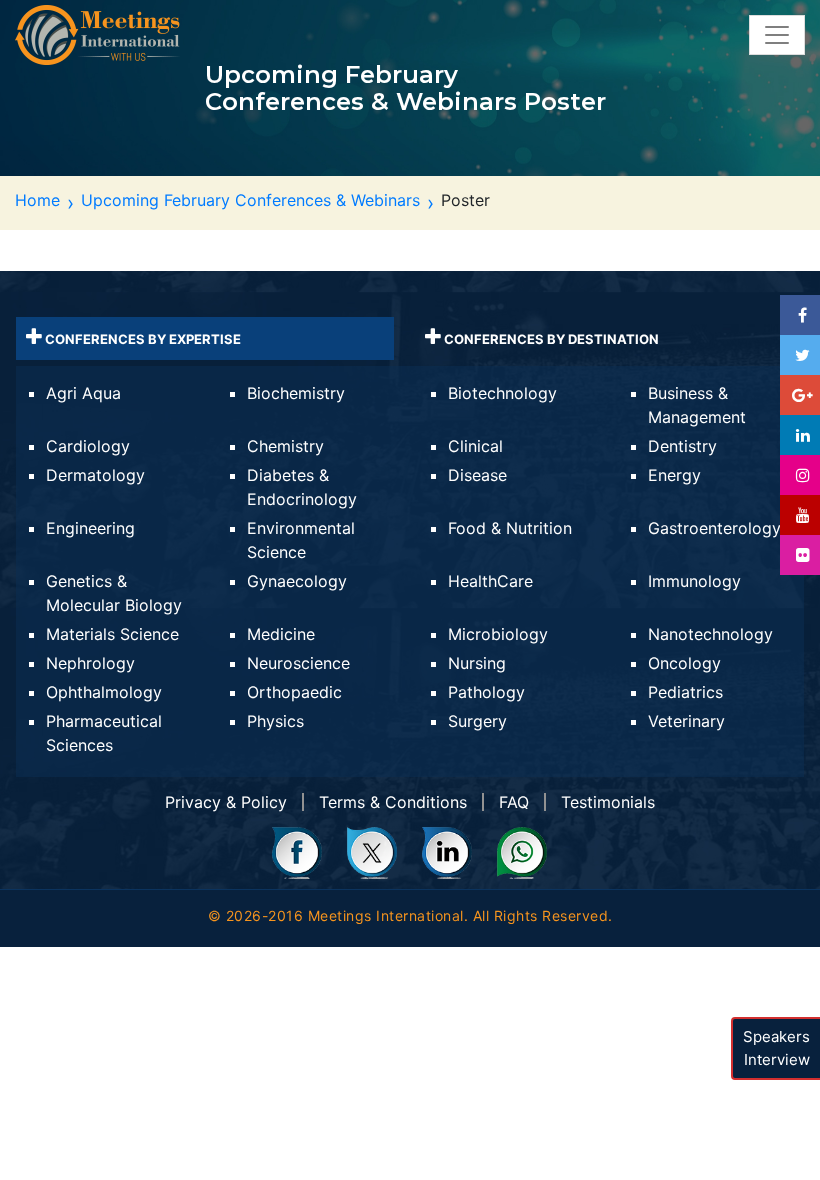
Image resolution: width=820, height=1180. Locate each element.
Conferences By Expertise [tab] (141, 339)
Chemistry (285, 446)
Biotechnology (502, 393)
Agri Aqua (83, 393)
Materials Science (112, 634)
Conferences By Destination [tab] (550, 339)
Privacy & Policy (226, 802)
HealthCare (490, 581)
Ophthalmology (104, 692)
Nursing (477, 663)
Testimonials (608, 802)
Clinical (475, 446)
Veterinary (686, 721)
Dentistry (682, 446)
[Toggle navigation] (777, 35)
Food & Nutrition (510, 528)
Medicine (281, 634)
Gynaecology (297, 581)
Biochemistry (296, 393)
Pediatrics (685, 692)
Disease (477, 475)
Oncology (684, 663)
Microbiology (498, 634)
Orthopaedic (294, 692)
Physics (275, 721)
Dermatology (95, 475)
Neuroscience (298, 663)
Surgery (477, 721)
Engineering (90, 528)
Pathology (486, 692)
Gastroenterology (714, 528)
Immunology (694, 581)
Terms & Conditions (393, 802)
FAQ (514, 802)
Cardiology (88, 446)
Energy (674, 475)
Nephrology (90, 663)
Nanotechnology (710, 634)
